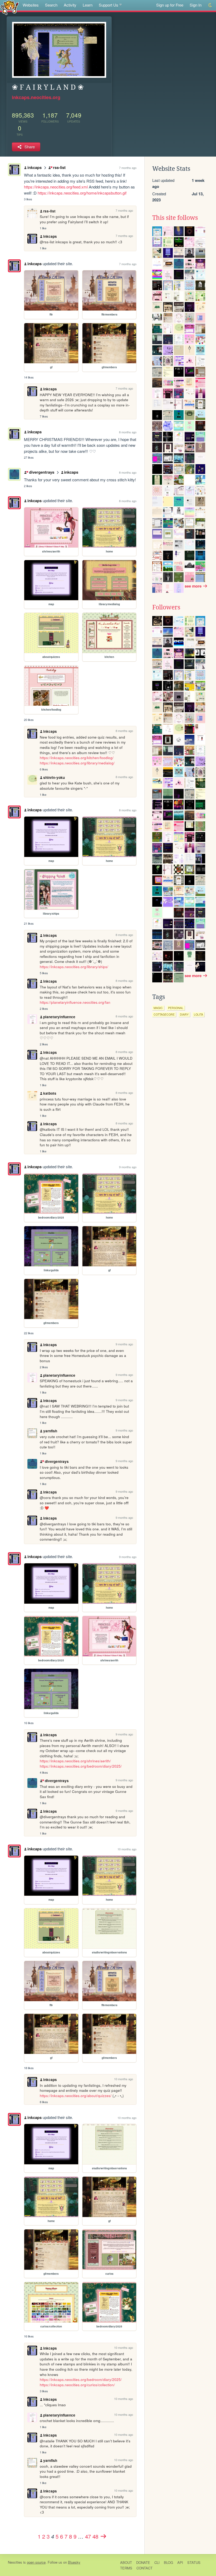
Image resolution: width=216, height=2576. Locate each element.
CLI (157, 2562)
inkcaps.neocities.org (36, 97)
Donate (143, 2562)
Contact (144, 2568)
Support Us (109, 5)
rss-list (59, 167)
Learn (88, 5)
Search (51, 5)
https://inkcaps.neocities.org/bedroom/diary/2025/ (81, 1766)
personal (176, 1008)
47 (88, 2536)
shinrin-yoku (54, 777)
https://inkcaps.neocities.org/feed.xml (56, 187)
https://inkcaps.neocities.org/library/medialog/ (77, 763)
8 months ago (128, 432)
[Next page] (103, 2536)
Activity (70, 5)
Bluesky (74, 2562)
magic (158, 1008)
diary (184, 1014)
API (180, 2562)
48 (95, 2536)
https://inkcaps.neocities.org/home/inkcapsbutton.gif (82, 193)
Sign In (196, 5)
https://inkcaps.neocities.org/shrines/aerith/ (75, 1761)
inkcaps (35, 167)
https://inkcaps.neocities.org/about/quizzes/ (76, 2096)
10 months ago (127, 1849)
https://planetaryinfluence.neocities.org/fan (75, 1002)
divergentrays (41, 472)
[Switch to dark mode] (210, 5)
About (126, 2562)
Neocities (15, 2562)
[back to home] (10, 7)
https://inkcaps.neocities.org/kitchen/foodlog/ (77, 758)
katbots (50, 1093)
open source (36, 2562)
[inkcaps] (14, 266)
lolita (198, 1014)
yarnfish (50, 1431)
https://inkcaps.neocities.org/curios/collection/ (77, 2385)
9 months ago (128, 1167)
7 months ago (128, 168)
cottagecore (164, 1014)
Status (194, 2562)
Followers (166, 607)
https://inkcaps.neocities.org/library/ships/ (74, 967)
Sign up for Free (170, 5)
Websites (31, 5)
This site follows (175, 218)
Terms (126, 2568)
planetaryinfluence (59, 1017)
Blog (168, 2562)
